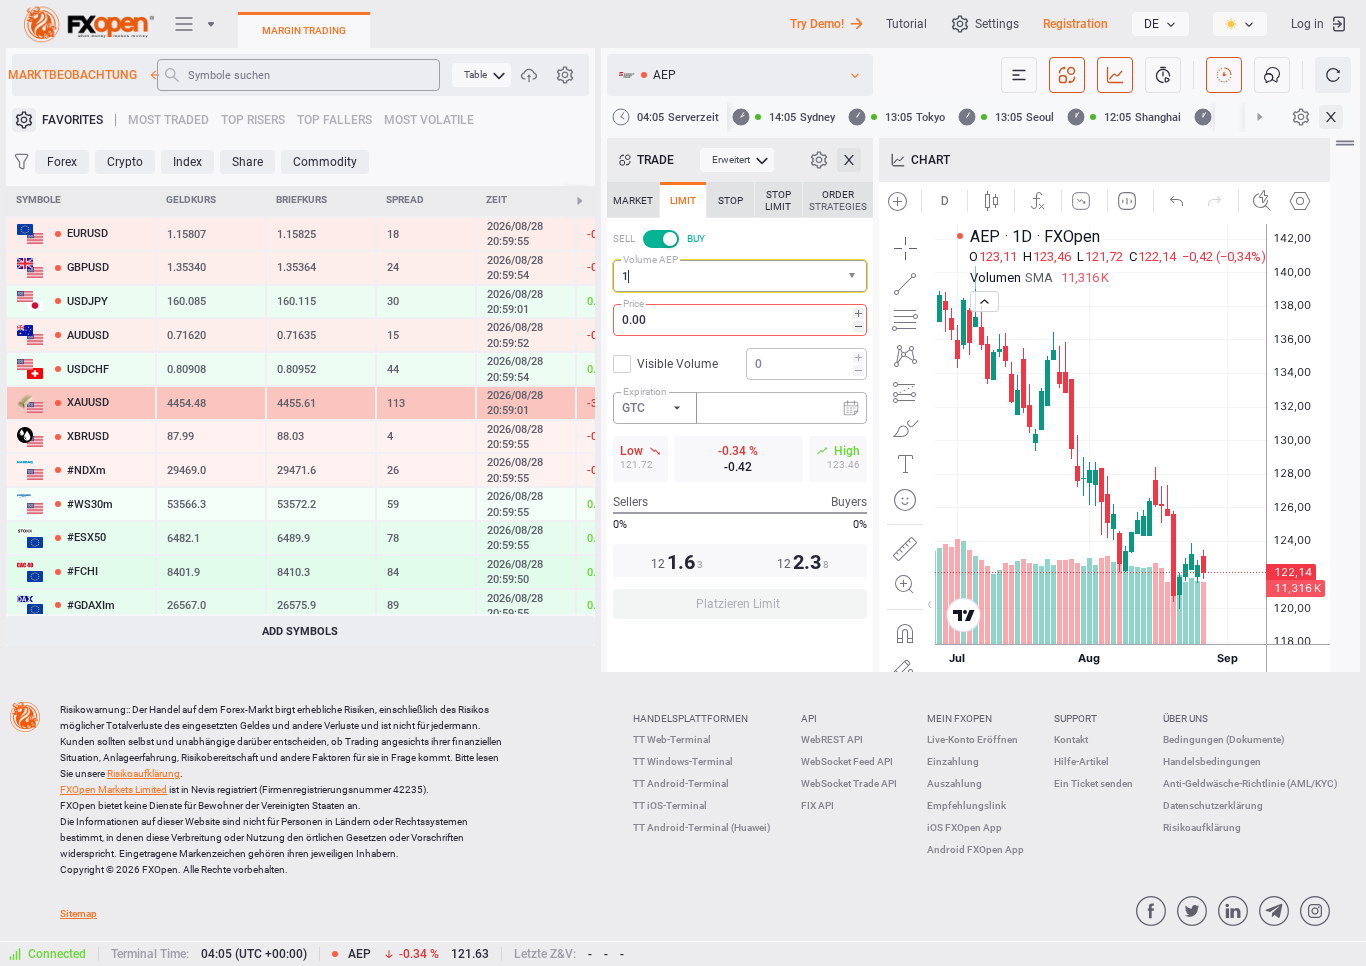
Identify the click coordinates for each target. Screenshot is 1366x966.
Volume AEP (650, 259)
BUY (696, 238)
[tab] (633, 200)
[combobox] (740, 276)
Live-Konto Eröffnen (972, 739)
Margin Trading (304, 30)
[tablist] (740, 406)
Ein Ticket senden (1093, 783)
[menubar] (481, 75)
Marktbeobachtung (74, 75)
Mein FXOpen (959, 718)
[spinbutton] (740, 320)
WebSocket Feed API (847, 761)
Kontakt (1071, 739)
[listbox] (1160, 24)
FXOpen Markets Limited (113, 789)
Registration (1075, 24)
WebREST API (832, 739)
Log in (1307, 24)
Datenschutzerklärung (1213, 805)
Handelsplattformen (690, 718)
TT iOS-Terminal (670, 805)
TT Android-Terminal (681, 783)
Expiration (645, 391)
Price (633, 303)
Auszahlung (954, 783)
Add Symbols (300, 631)
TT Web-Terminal (672, 739)
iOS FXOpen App (964, 827)
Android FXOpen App (975, 849)
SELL (624, 238)
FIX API (817, 805)
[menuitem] (481, 75)
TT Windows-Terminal (683, 761)
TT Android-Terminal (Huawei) (702, 827)
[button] (854, 276)
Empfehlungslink (966, 805)
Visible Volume (677, 364)
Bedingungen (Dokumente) (1224, 739)
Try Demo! (817, 24)
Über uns (1185, 718)
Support (1075, 718)
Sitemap (78, 913)
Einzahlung (953, 761)
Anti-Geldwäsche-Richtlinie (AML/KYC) (1250, 783)
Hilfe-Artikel (1081, 761)
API (809, 718)
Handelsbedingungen (1212, 761)
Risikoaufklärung (1202, 827)
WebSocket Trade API (849, 783)
